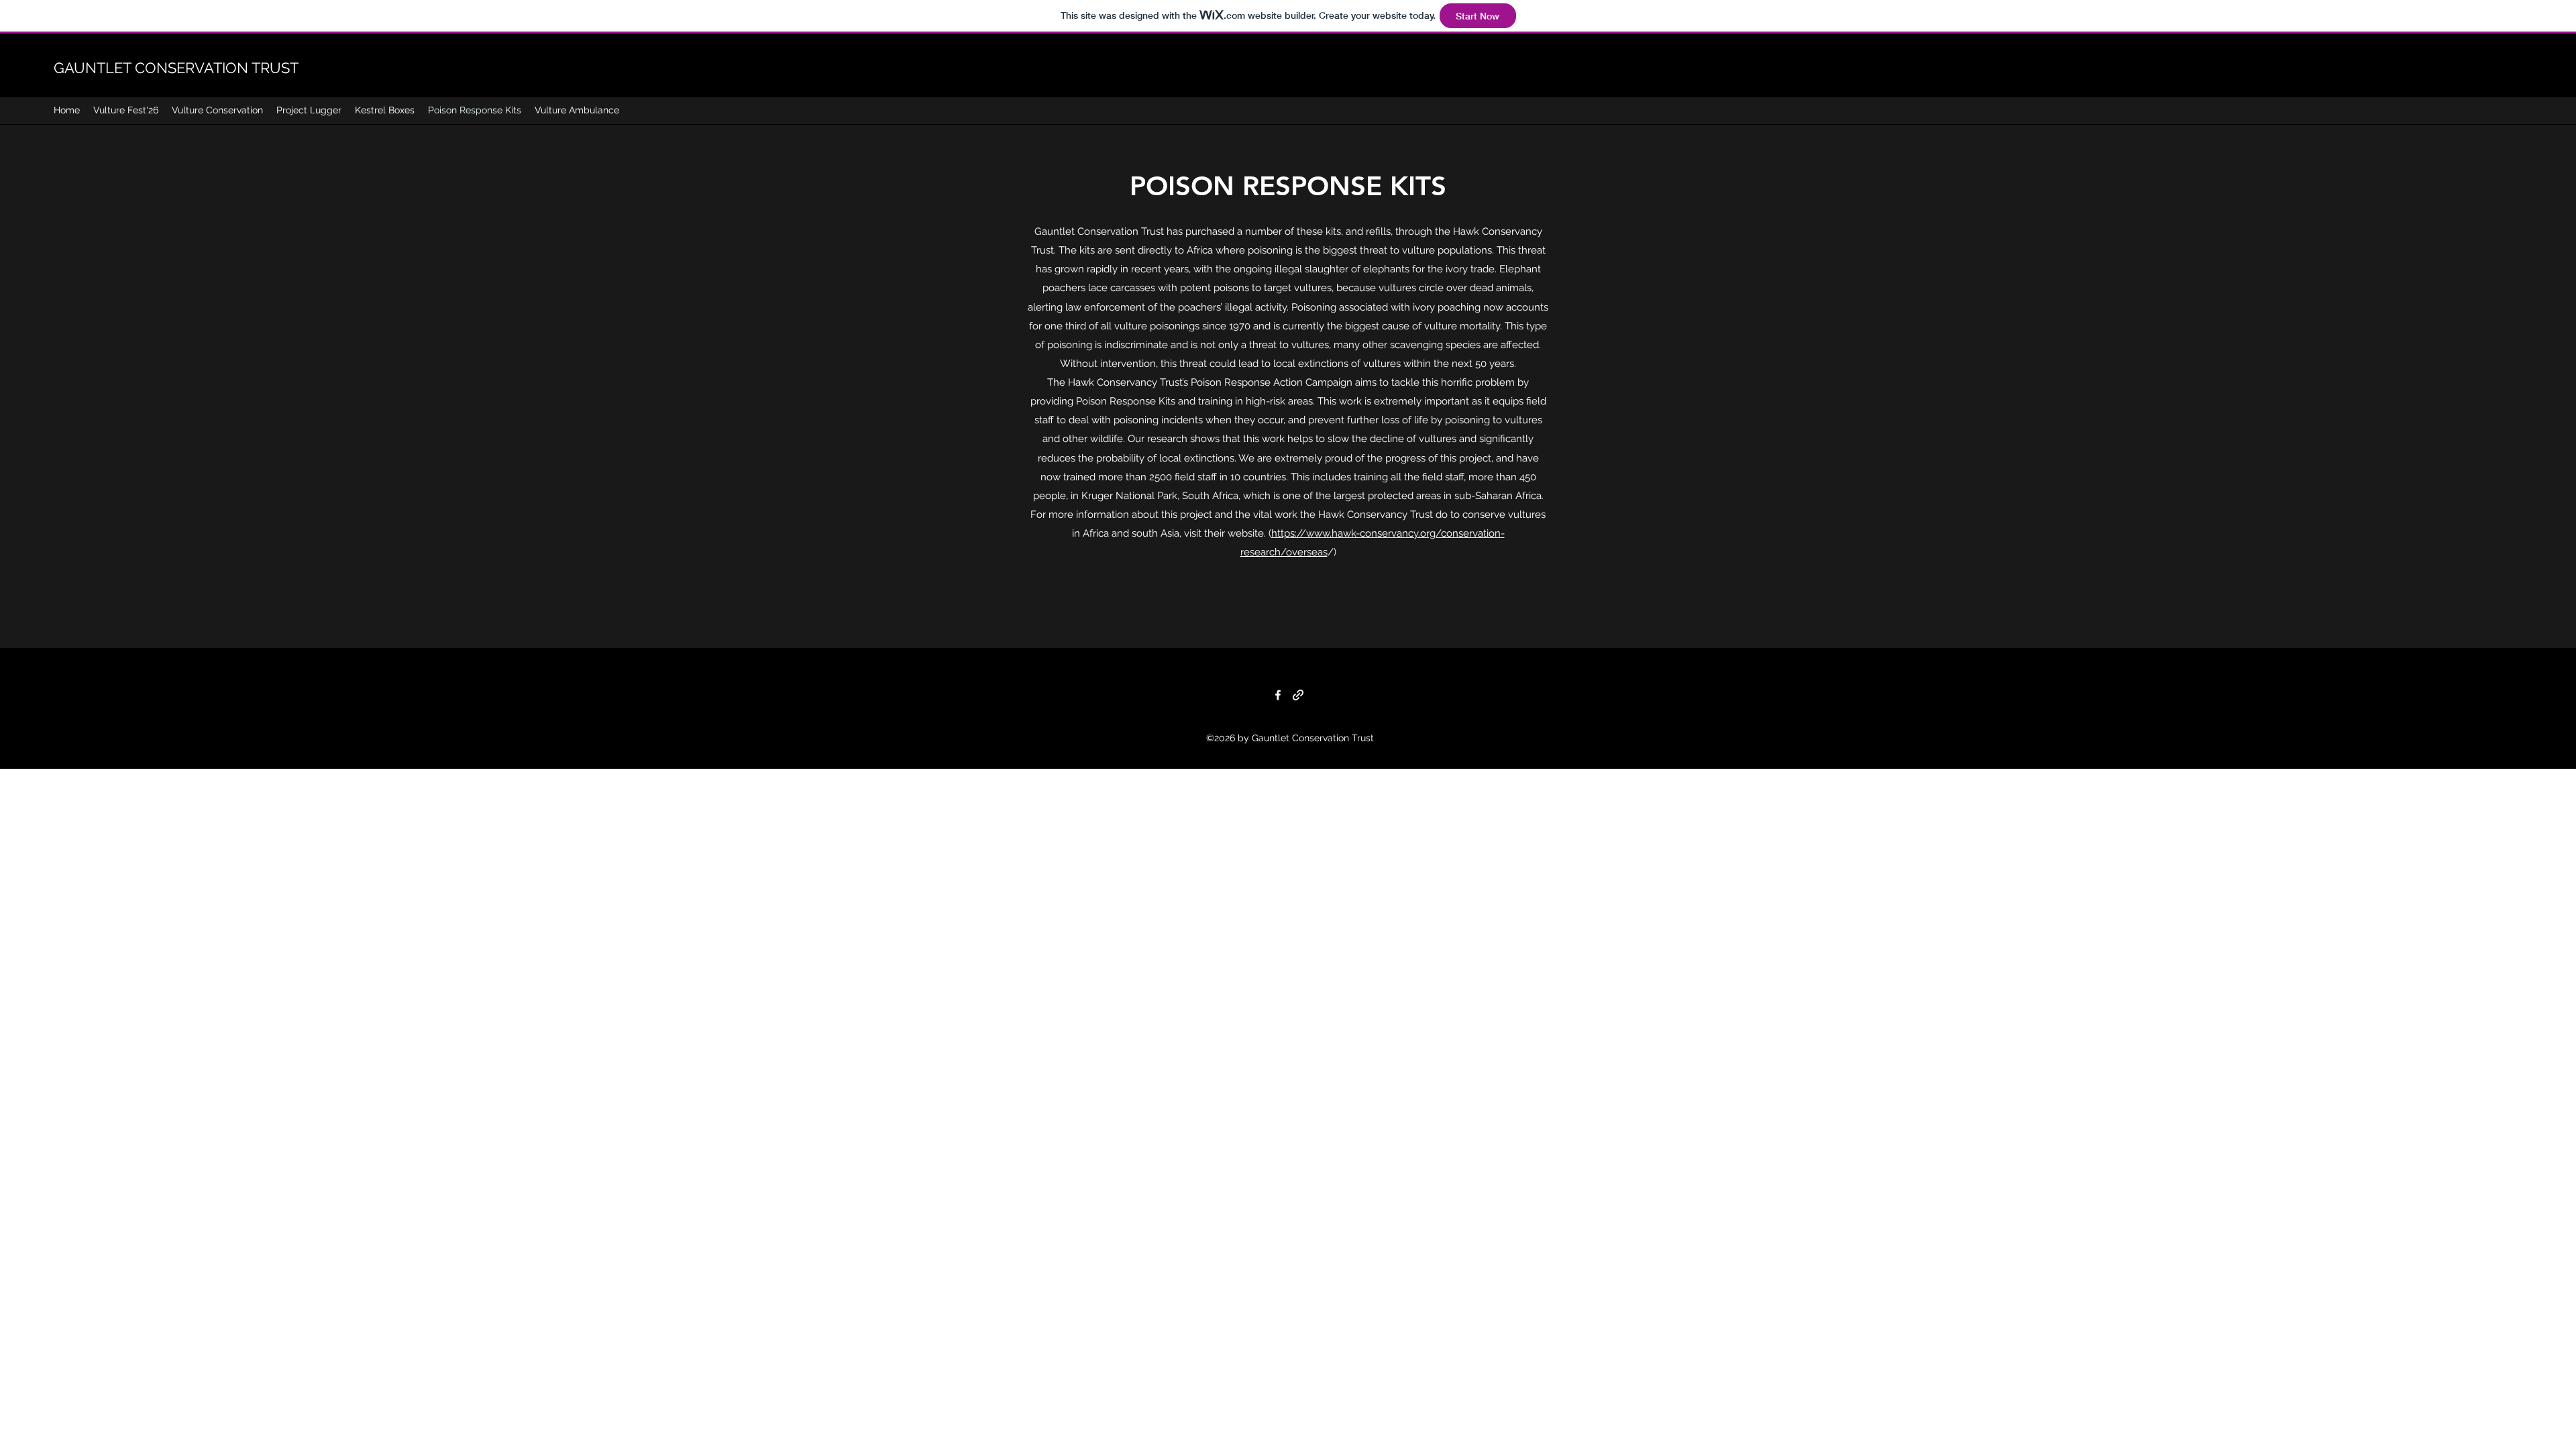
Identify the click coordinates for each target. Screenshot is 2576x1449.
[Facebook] (1278, 695)
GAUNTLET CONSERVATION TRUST (176, 68)
